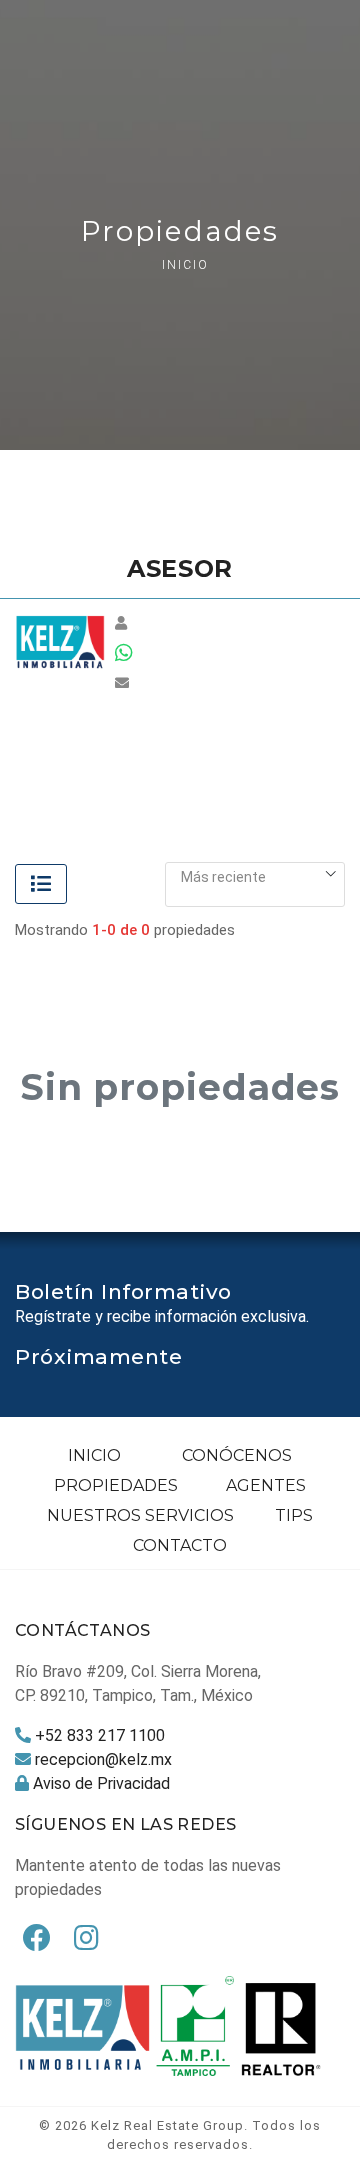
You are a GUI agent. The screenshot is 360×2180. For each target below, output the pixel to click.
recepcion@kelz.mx (103, 1759)
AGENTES (266, 1485)
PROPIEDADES (116, 1485)
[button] (255, 877)
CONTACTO (180, 1545)
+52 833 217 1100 (100, 1735)
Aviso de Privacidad (101, 1783)
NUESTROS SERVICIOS (140, 1515)
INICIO (94, 1455)
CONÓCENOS (237, 1455)
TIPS (294, 1515)
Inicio (185, 265)
